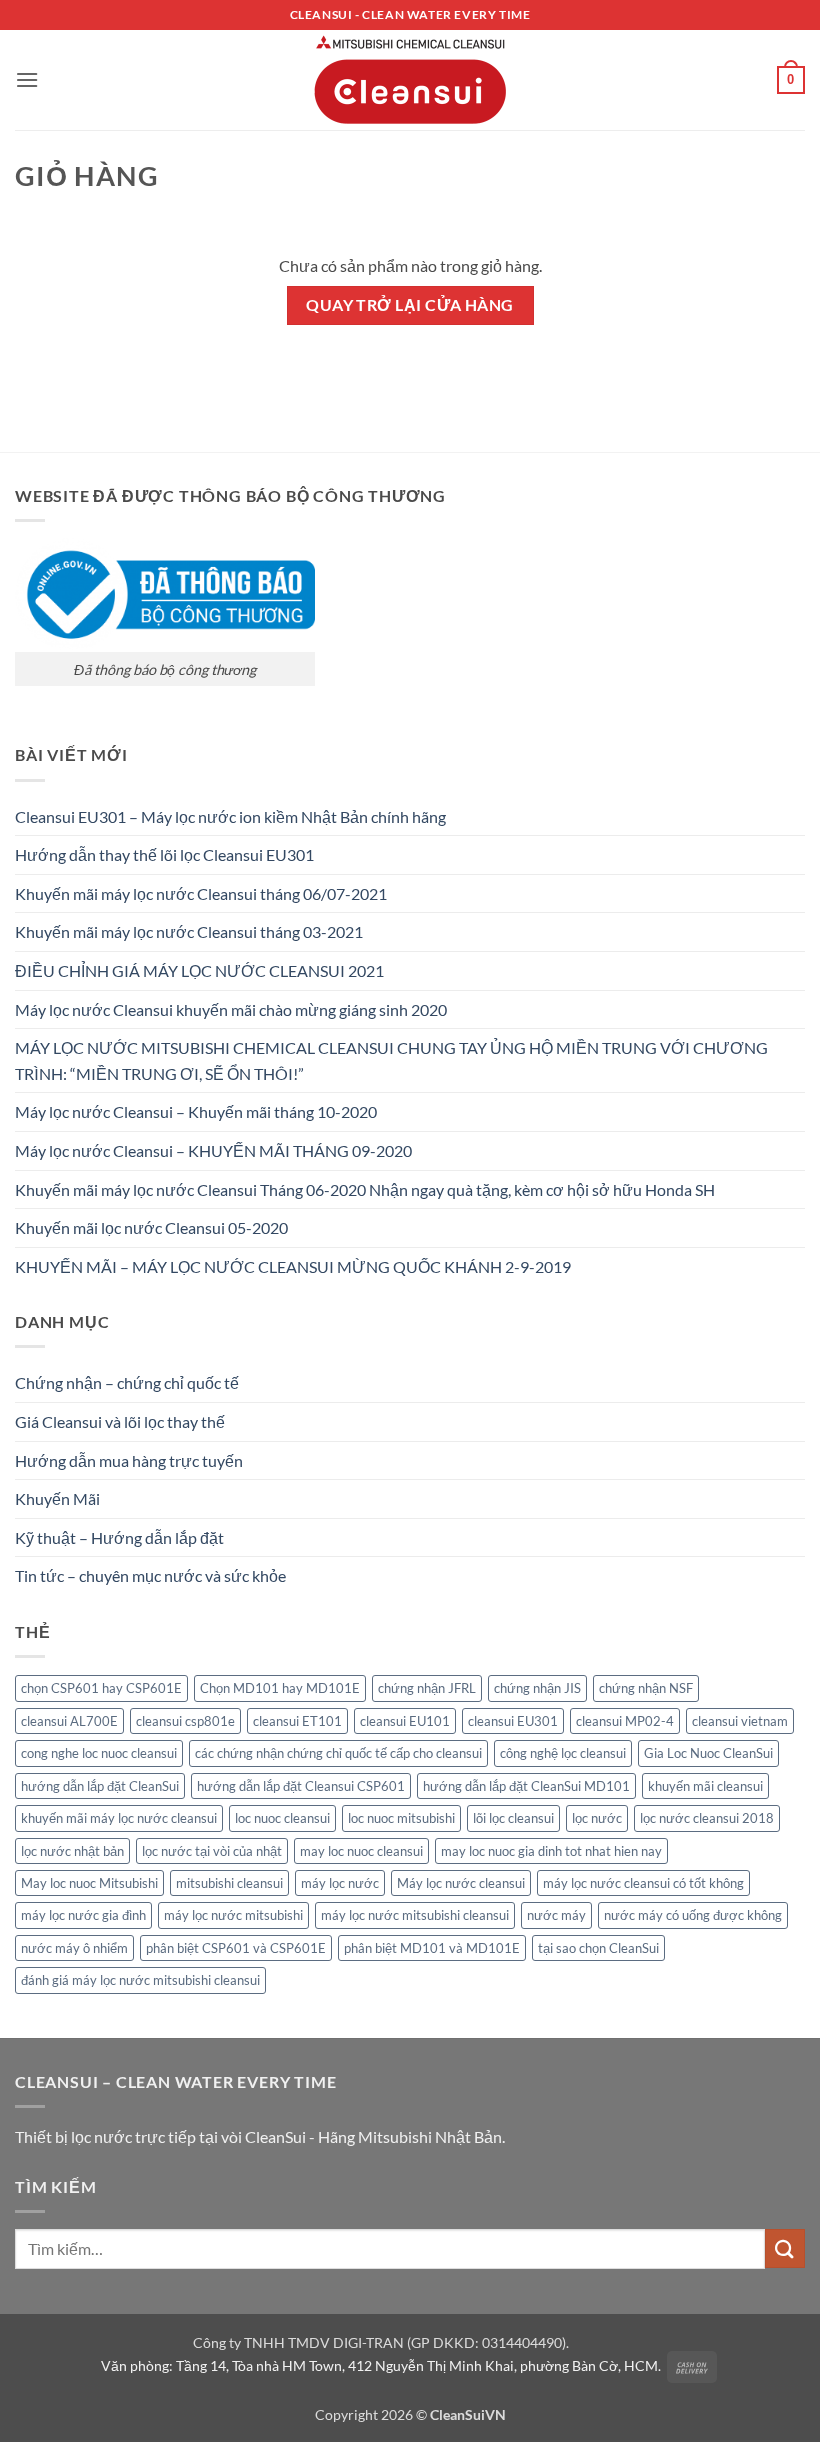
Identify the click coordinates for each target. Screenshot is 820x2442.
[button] (27, 79)
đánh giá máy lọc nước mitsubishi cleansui (140, 1980)
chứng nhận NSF (646, 1688)
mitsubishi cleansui (229, 1883)
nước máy (556, 1915)
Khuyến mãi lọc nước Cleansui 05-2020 (151, 1227)
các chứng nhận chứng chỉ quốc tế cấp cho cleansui (338, 1753)
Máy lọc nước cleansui (461, 1883)
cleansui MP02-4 (625, 1721)
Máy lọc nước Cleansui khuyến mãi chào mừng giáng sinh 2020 (231, 1009)
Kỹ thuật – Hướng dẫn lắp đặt (119, 1537)
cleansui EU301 (513, 1721)
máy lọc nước (340, 1883)
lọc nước (597, 1818)
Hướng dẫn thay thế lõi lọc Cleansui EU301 (164, 854)
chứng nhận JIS (537, 1688)
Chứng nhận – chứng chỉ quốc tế (127, 1382)
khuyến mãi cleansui (705, 1786)
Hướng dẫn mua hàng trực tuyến (129, 1460)
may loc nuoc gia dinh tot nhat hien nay (551, 1851)
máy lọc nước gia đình (83, 1915)
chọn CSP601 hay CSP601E (101, 1688)
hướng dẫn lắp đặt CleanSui (100, 1786)
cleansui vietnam (740, 1721)
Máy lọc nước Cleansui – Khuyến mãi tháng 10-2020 (196, 1111)
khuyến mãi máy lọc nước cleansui (119, 1818)
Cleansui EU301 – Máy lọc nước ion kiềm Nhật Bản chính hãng (230, 816)
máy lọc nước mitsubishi (233, 1915)
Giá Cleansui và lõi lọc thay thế (120, 1421)
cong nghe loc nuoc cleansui (99, 1753)
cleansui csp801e (185, 1721)
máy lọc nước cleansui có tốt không (643, 1883)
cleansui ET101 (297, 1721)
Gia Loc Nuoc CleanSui (708, 1753)
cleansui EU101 (405, 1721)
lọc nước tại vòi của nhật (212, 1851)
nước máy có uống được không (693, 1915)
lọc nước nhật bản (72, 1851)
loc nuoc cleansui (282, 1818)
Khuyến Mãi (57, 1498)
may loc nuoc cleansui (361, 1851)
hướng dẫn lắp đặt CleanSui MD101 (526, 1786)
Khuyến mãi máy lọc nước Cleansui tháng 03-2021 (189, 931)
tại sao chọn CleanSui (598, 1948)
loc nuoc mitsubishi (401, 1818)
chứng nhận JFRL (427, 1688)
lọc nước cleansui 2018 (707, 1818)
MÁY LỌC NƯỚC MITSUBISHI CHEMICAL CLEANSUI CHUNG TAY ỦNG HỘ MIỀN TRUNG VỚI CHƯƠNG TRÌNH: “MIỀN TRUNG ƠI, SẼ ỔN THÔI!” (391, 1060)
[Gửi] (785, 2248)
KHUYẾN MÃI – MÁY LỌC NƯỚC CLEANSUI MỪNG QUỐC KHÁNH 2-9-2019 (293, 1266)
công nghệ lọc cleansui (563, 1753)
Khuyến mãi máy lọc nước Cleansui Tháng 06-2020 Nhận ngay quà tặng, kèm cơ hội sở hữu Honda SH (365, 1189)
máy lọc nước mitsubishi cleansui (415, 1915)
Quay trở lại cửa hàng (410, 305)
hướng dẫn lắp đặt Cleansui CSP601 (301, 1786)
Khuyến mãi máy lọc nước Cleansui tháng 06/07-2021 (201, 893)
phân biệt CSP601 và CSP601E (236, 1948)
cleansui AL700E (69, 1721)
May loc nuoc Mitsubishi (89, 1883)
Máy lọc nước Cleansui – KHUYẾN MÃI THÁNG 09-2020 (213, 1150)
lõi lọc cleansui (513, 1818)
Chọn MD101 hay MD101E (280, 1688)
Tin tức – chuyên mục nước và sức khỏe (150, 1575)
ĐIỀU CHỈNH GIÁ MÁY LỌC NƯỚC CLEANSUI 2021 (199, 970)
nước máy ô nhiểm (74, 1948)
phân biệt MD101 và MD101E (432, 1948)
